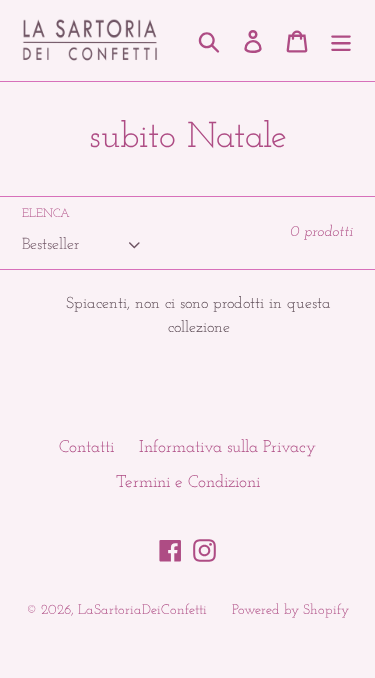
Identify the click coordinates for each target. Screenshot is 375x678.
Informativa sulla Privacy (227, 447)
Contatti (86, 447)
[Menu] (341, 41)
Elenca (46, 214)
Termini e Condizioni (188, 482)
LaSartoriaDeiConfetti (142, 610)
